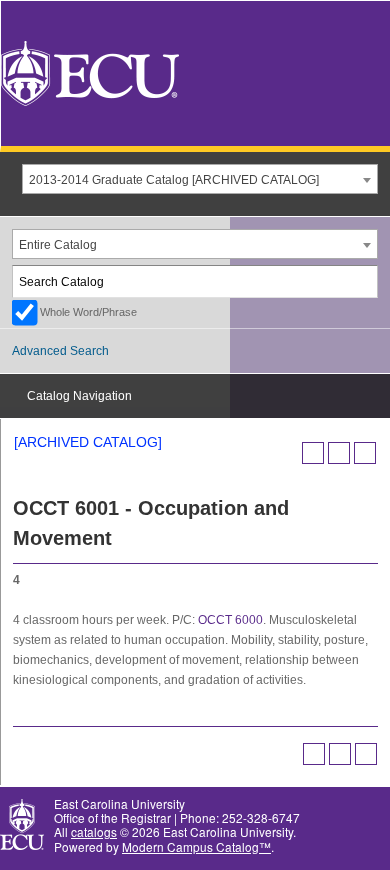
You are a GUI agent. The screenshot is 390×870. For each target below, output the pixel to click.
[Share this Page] (313, 453)
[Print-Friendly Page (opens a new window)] (339, 453)
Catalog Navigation (79, 396)
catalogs (94, 831)
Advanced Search (60, 351)
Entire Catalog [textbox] (58, 245)
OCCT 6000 (230, 620)
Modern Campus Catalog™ (196, 846)
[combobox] (200, 179)
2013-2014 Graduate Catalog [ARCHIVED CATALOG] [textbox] (174, 180)
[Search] (363, 281)
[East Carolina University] (90, 71)
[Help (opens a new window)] (365, 453)
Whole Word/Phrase (88, 312)
